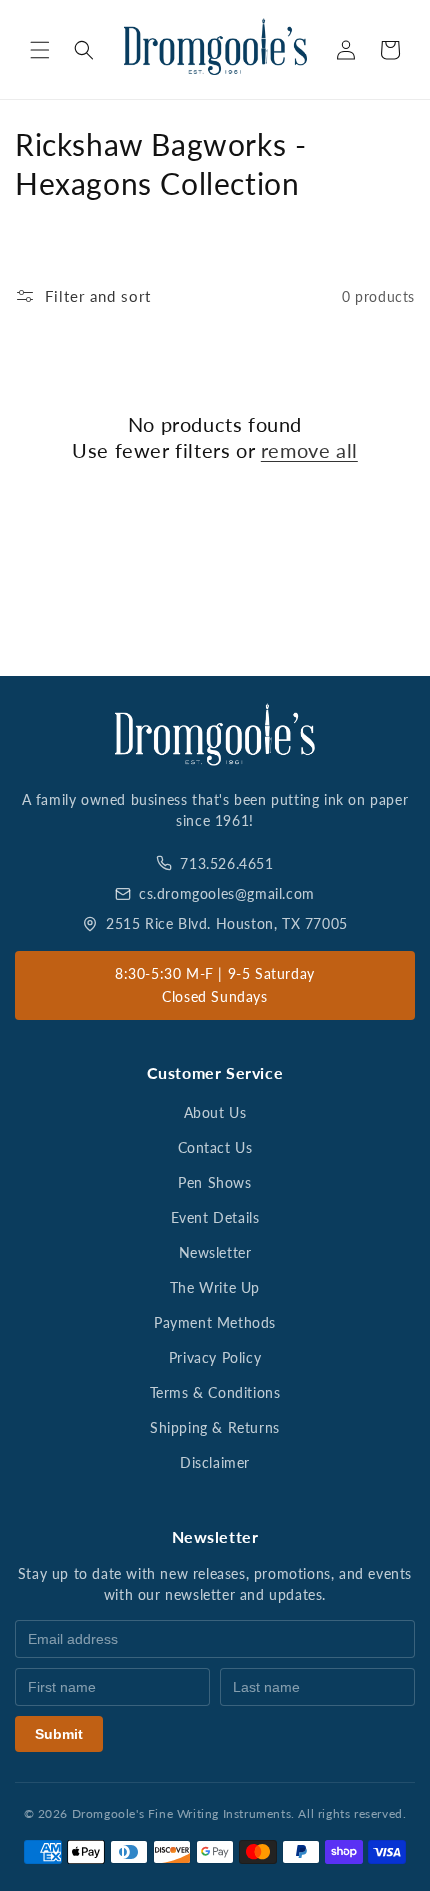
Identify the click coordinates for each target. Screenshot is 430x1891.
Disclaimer (215, 1462)
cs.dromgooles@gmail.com (227, 893)
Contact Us (215, 1147)
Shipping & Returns (215, 1427)
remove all (309, 450)
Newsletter (215, 1252)
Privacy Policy (215, 1357)
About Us (215, 1112)
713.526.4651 (226, 863)
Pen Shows (214, 1182)
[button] (40, 50)
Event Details (215, 1217)
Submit (59, 1734)
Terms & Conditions (215, 1392)
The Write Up (215, 1287)
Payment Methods (215, 1322)
